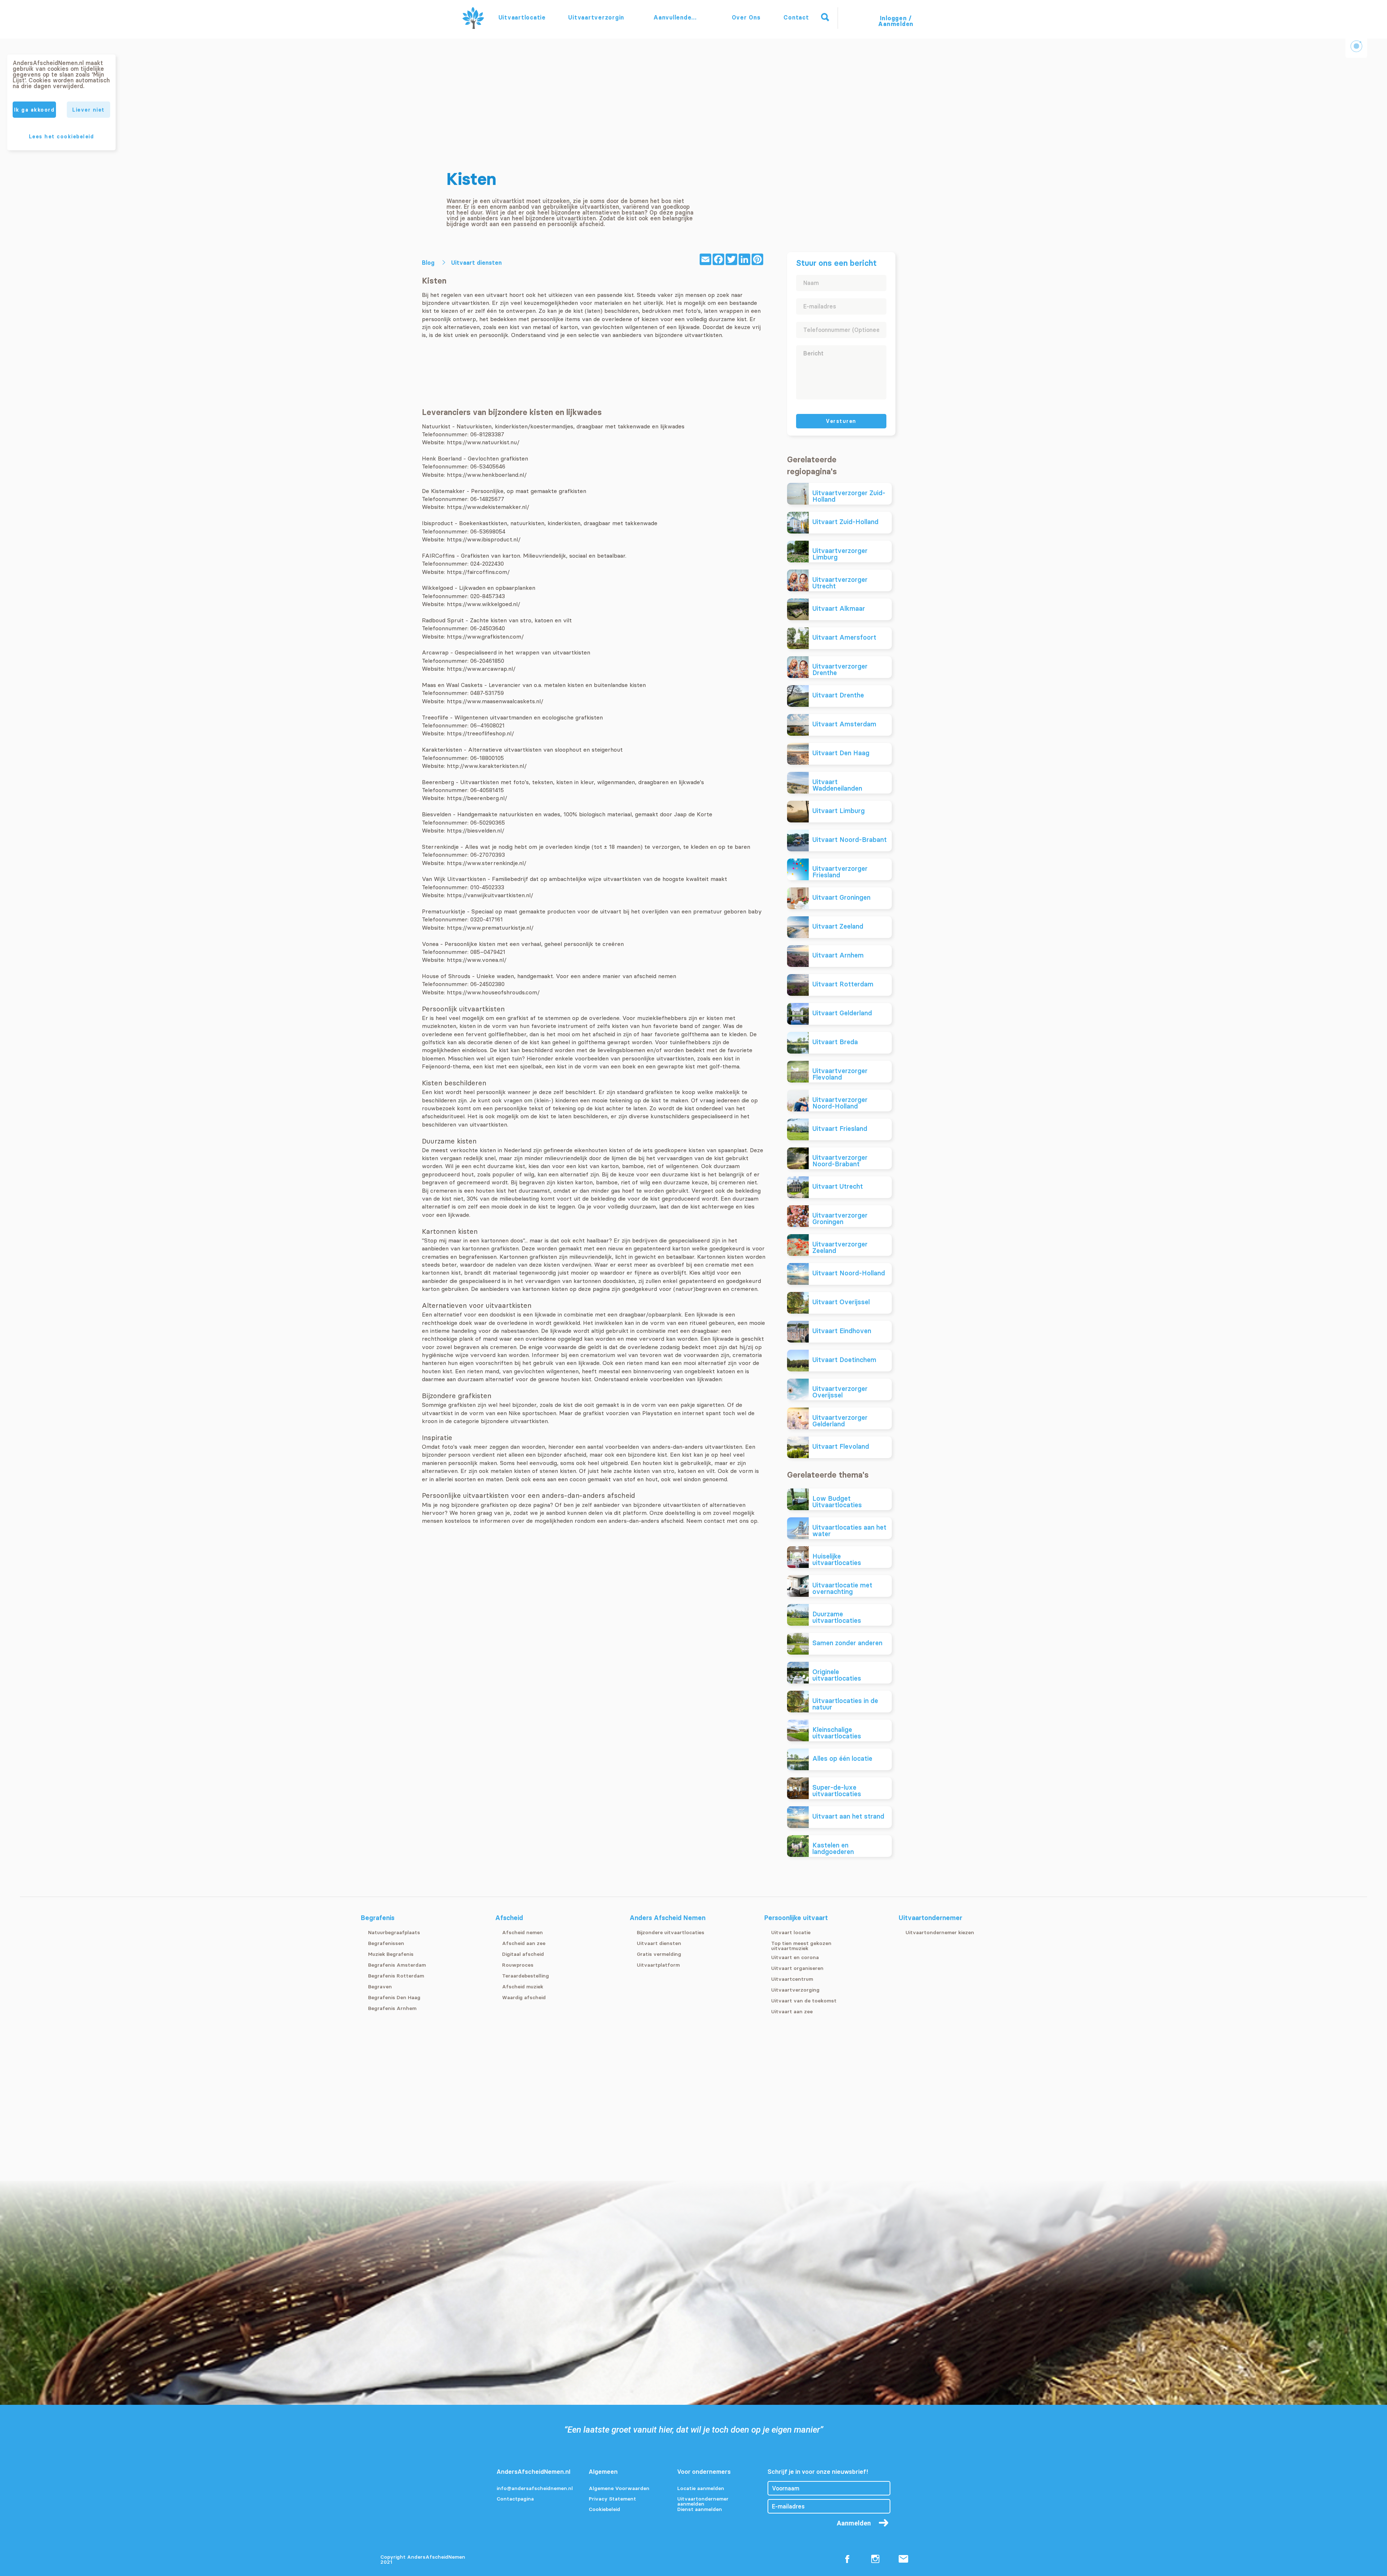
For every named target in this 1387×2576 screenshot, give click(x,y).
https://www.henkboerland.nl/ (487, 475)
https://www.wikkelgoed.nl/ (483, 604)
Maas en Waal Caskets (452, 685)
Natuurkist (436, 426)
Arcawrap (435, 652)
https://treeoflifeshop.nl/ (480, 733)
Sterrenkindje (440, 847)
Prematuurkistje (444, 911)
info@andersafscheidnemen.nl (535, 2489)
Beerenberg (438, 782)
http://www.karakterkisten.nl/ (487, 766)
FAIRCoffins (438, 556)
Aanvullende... (676, 17)
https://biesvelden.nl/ (476, 830)
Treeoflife (435, 717)
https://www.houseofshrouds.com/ (493, 992)
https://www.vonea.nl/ (477, 960)
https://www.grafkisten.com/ (485, 636)
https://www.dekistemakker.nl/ (488, 507)
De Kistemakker (443, 491)
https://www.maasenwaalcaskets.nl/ (495, 701)
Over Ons (746, 17)
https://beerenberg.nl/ (477, 798)
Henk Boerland (442, 458)
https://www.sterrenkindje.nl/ (487, 863)
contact (714, 1521)
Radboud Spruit (443, 620)
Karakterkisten (442, 749)
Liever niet (88, 110)
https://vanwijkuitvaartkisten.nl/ (490, 895)
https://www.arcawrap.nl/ (481, 669)
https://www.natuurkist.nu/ (483, 442)
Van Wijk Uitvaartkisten (454, 879)
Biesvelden (437, 814)
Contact (796, 17)
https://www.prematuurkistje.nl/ (490, 928)
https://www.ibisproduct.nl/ (484, 539)
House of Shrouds (446, 976)
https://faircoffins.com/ (478, 572)
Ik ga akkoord (34, 110)
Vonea (430, 944)
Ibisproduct (438, 523)
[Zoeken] (825, 17)
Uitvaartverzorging (596, 17)
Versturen (841, 421)
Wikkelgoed (437, 588)
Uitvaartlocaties (522, 17)
